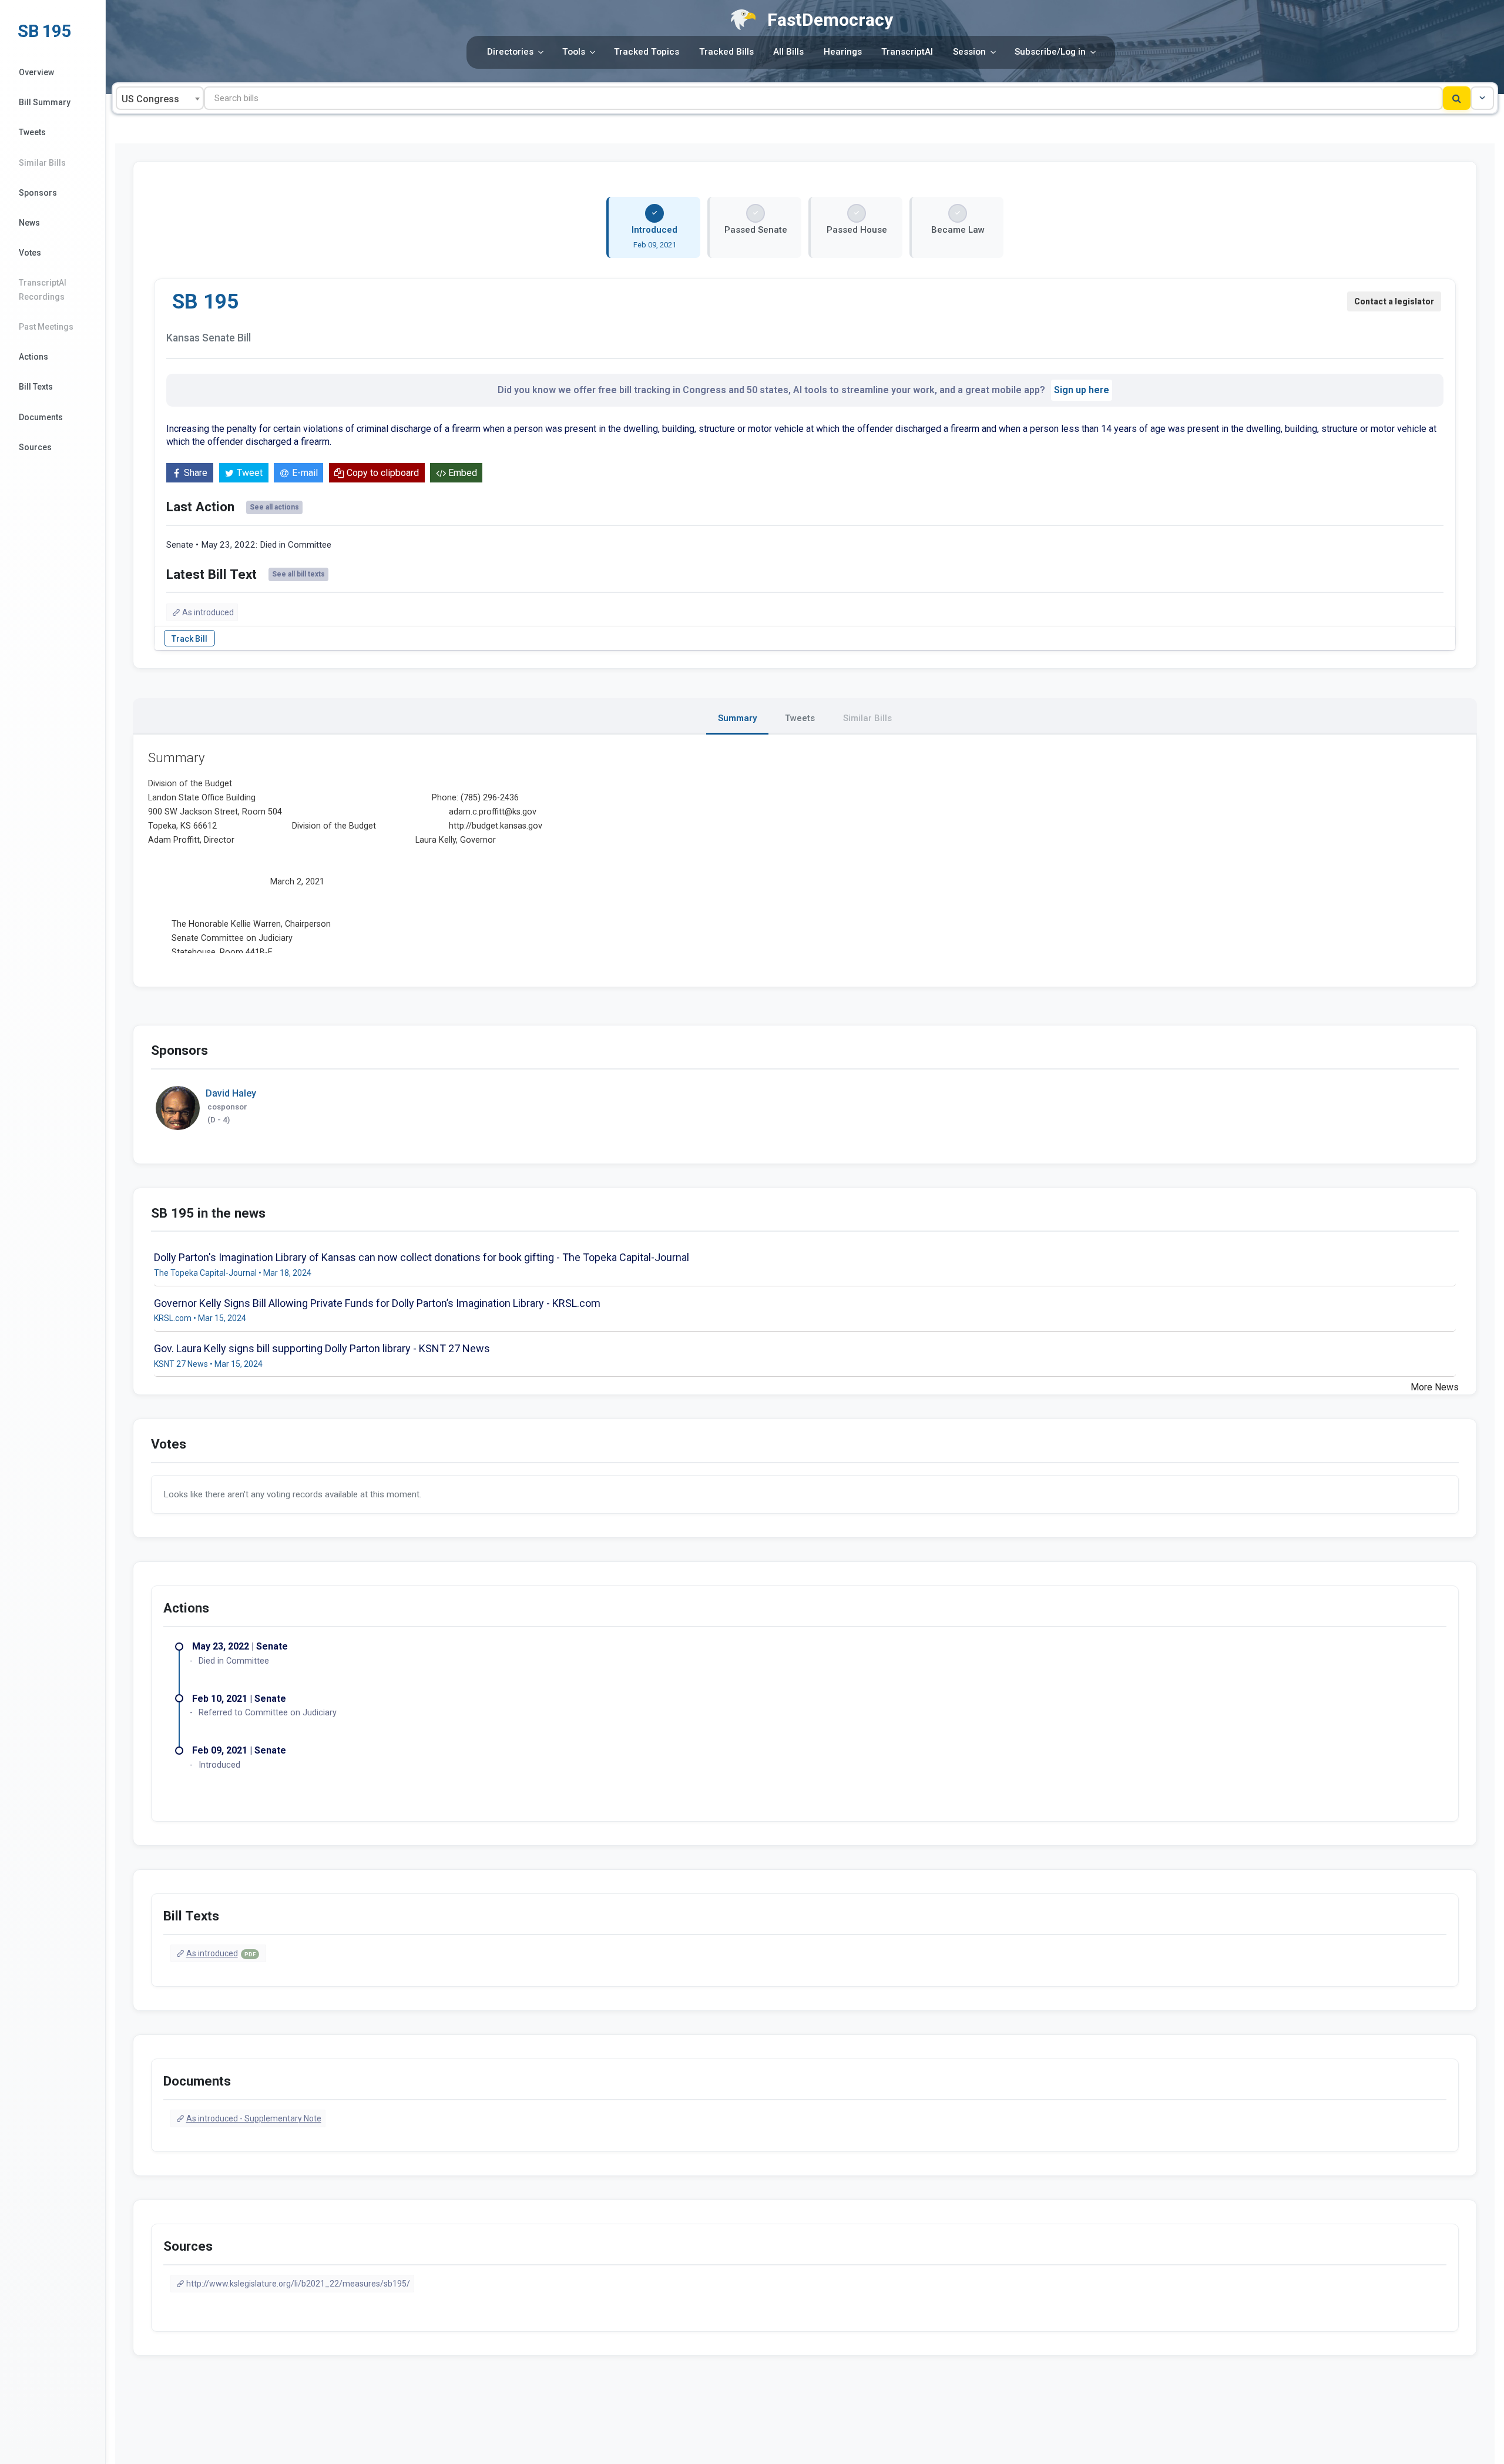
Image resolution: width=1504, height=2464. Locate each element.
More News (1435, 1387)
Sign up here (1082, 390)
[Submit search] (1457, 98)
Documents (41, 417)
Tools (574, 52)
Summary (737, 718)
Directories (510, 52)
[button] (1482, 98)
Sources (35, 447)
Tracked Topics (647, 52)
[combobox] (160, 98)
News (29, 223)
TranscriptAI (907, 52)
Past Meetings (46, 327)
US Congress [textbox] (150, 99)
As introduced (208, 612)
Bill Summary (45, 102)
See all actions (274, 507)
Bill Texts (36, 387)
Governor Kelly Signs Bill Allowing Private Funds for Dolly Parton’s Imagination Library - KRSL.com (377, 1303)
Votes (30, 253)
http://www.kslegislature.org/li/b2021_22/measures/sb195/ (298, 2284)
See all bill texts (298, 574)
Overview (36, 72)
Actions (33, 357)
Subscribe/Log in (1050, 52)
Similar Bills (42, 163)
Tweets (32, 132)
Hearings (843, 52)
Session (969, 52)
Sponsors (38, 193)
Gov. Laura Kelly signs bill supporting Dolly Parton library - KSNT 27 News (322, 1348)
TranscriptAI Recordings (43, 289)
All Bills (788, 52)
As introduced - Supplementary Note (254, 2118)
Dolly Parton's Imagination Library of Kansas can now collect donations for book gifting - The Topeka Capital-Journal (422, 1257)
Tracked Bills (726, 52)
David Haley (231, 1093)
